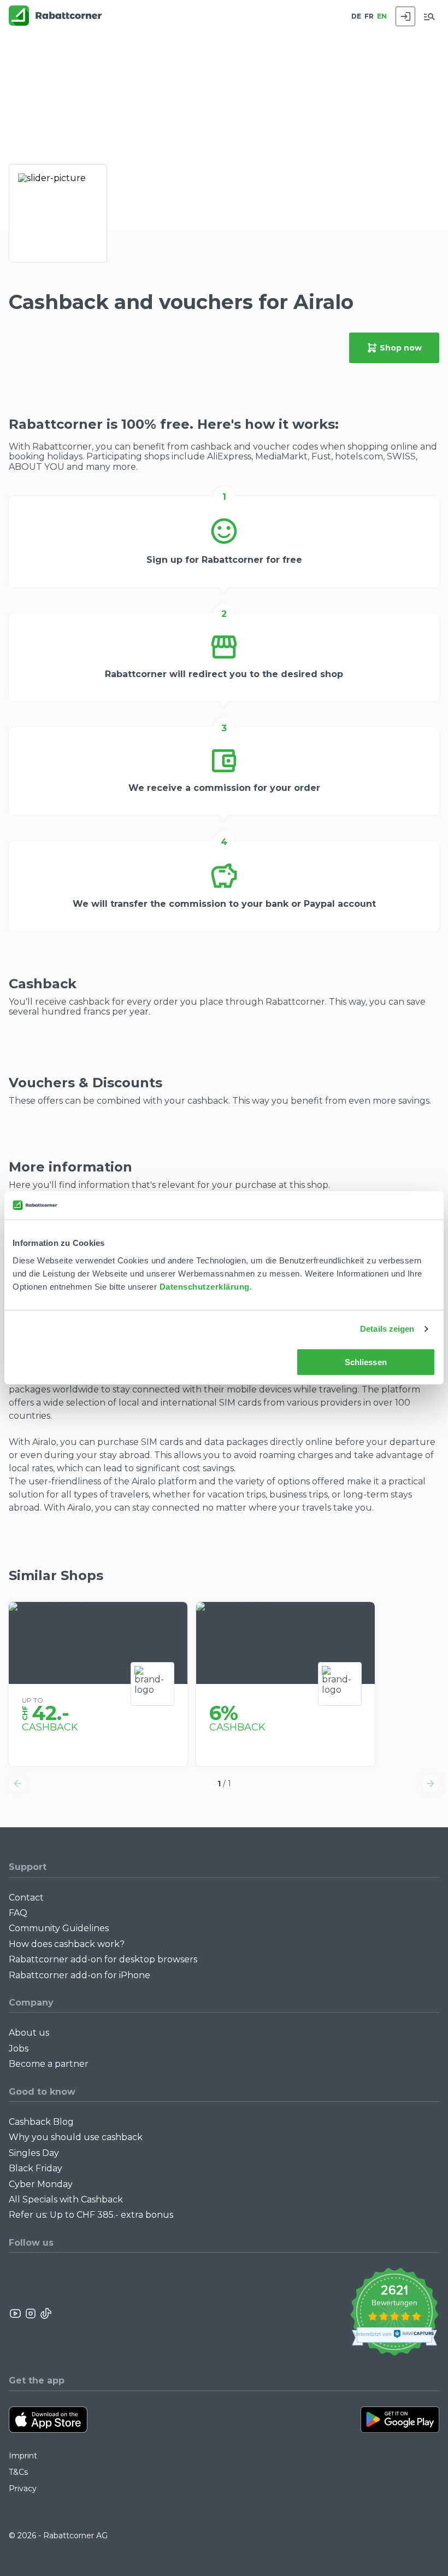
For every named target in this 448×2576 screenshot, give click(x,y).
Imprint (23, 2456)
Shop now (401, 348)
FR (369, 16)
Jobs (19, 2048)
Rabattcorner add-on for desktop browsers (103, 1959)
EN (382, 16)
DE (356, 16)
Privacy (23, 2488)
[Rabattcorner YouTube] (16, 2313)
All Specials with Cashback (66, 2199)
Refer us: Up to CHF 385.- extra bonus (91, 2215)
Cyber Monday (41, 2184)
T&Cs (18, 2472)
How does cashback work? (67, 1944)
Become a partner (49, 2064)
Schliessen (366, 1362)
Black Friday (36, 2168)
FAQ (18, 1913)
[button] (17, 1784)
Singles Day (34, 2153)
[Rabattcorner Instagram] (31, 2313)
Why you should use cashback (76, 2137)
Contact (26, 1898)
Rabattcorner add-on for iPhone (79, 1975)
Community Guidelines (59, 1928)
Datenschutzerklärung (205, 1287)
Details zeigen (387, 1329)
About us (29, 2033)
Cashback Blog (41, 2122)
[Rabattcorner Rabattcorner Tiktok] (45, 2313)
